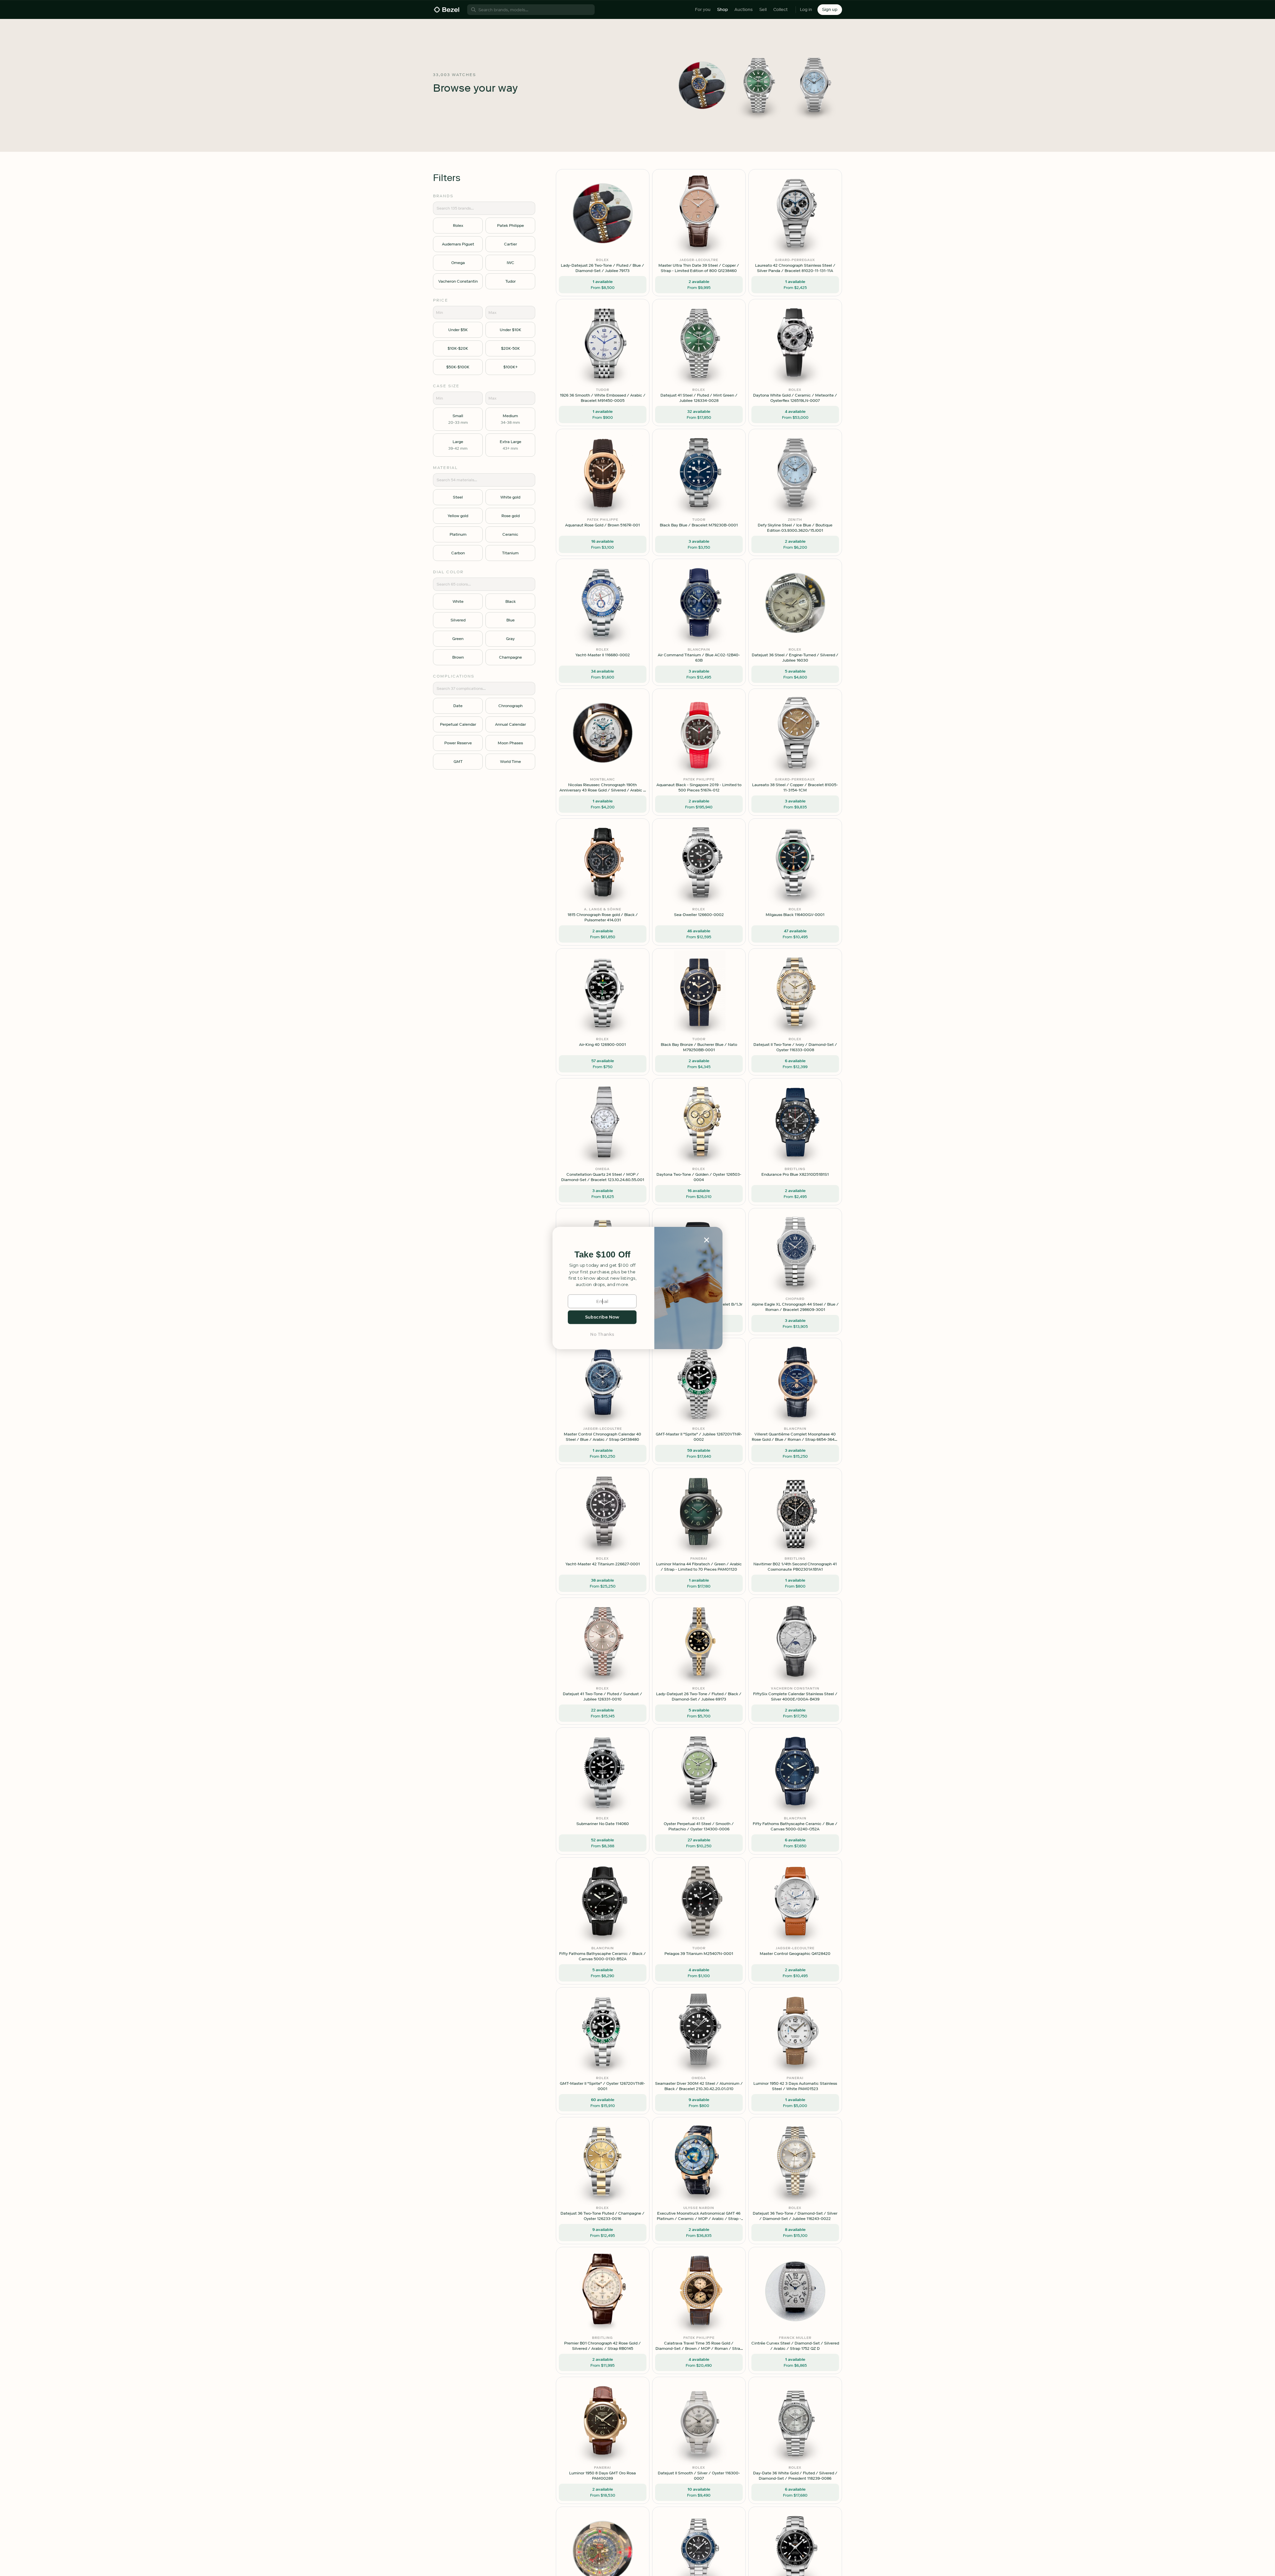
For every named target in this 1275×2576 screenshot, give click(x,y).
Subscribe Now (602, 1317)
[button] (602, 1255)
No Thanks (602, 1334)
